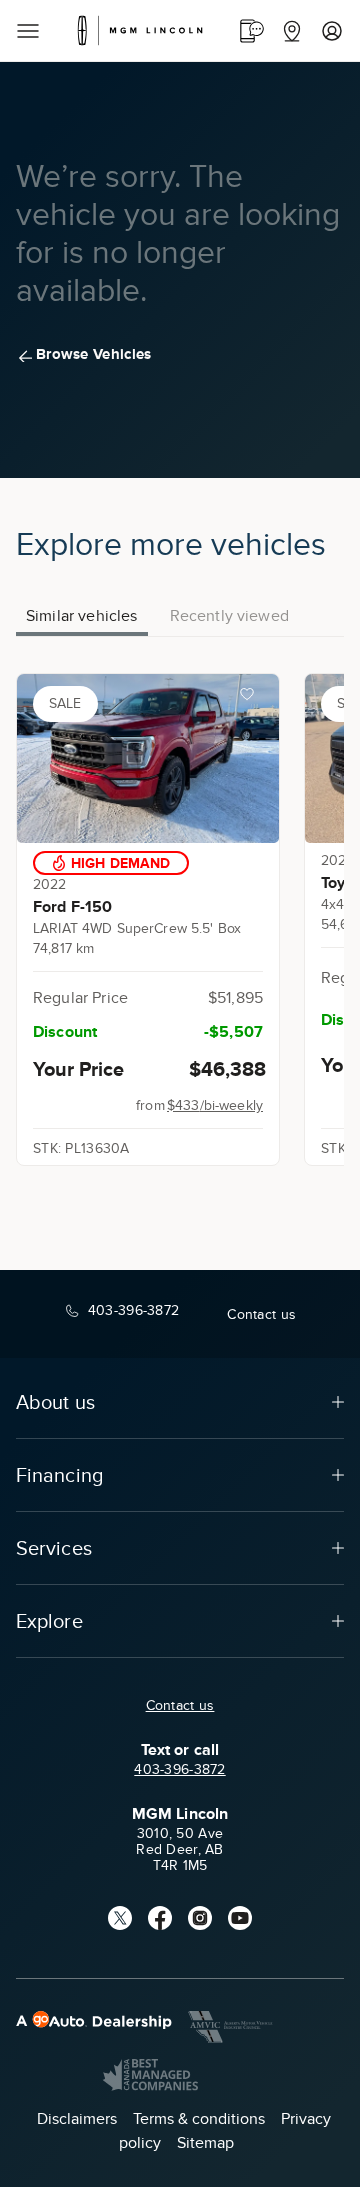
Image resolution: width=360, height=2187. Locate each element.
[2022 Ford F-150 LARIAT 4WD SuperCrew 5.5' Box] (148, 758)
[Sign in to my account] (332, 31)
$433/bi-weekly (215, 1105)
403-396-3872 (179, 1769)
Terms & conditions (199, 2119)
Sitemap (205, 2143)
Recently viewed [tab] (229, 616)
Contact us (180, 1705)
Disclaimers (77, 2119)
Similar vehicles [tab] (82, 616)
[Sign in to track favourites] (251, 698)
